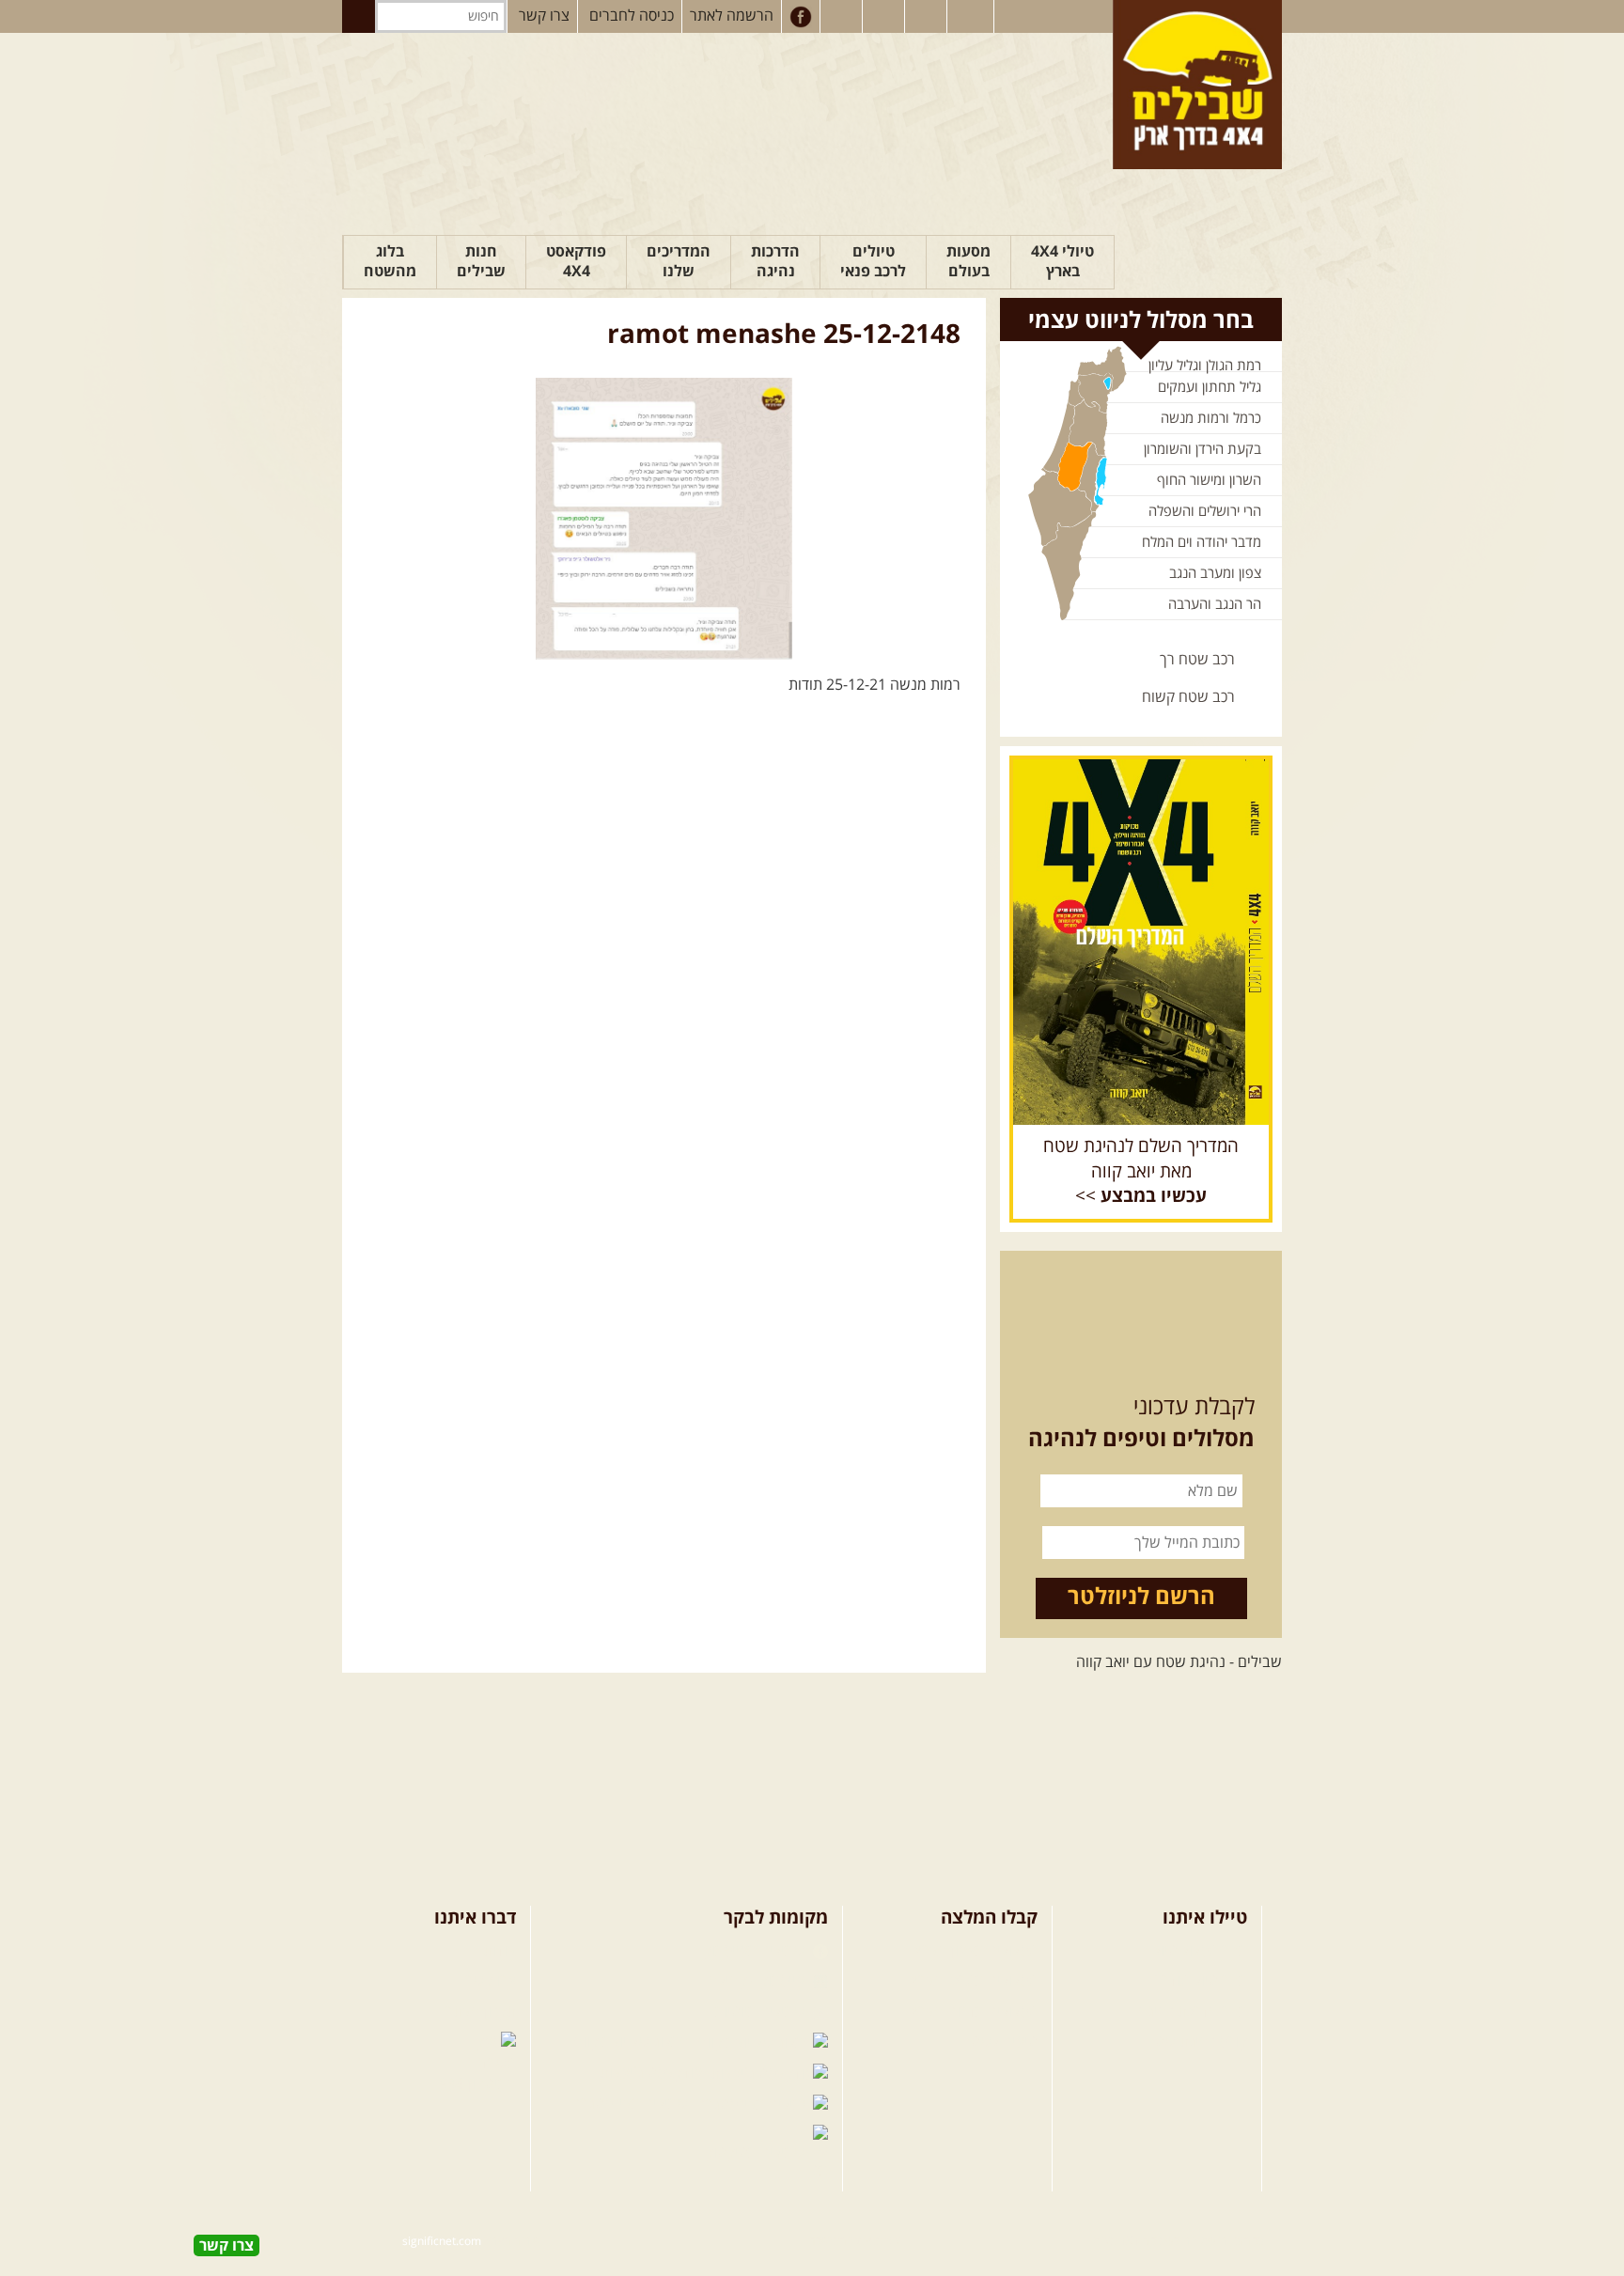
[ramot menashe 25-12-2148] (664, 519)
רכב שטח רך (1197, 660)
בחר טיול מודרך (1201, 1981)
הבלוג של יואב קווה (633, 2042)
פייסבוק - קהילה (758, 1981)
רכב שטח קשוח (1188, 697)
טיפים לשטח (999, 2042)
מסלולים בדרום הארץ (974, 2012)
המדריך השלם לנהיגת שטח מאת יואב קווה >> (1141, 1172)
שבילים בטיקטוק (757, 2153)
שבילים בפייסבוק (756, 1951)
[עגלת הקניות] (928, 17)
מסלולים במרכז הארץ (974, 1981)
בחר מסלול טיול (1200, 1951)
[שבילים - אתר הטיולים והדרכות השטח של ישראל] (1197, 85)
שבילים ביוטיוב (762, 2012)
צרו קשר (544, 16)
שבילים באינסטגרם (632, 2104)
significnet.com (442, 2242)
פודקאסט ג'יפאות (653, 2073)
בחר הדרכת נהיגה (1193, 2012)
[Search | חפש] (359, 16)
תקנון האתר (481, 2012)
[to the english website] (969, 15)
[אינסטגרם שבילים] (843, 17)
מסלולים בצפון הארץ (976, 1951)
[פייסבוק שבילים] (801, 17)
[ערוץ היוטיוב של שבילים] (885, 17)
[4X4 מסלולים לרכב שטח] (1141, 942)
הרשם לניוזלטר (1141, 1598)
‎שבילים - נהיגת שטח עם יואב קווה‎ (1179, 1662)
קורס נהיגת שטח (1196, 2042)
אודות (500, 1951)
